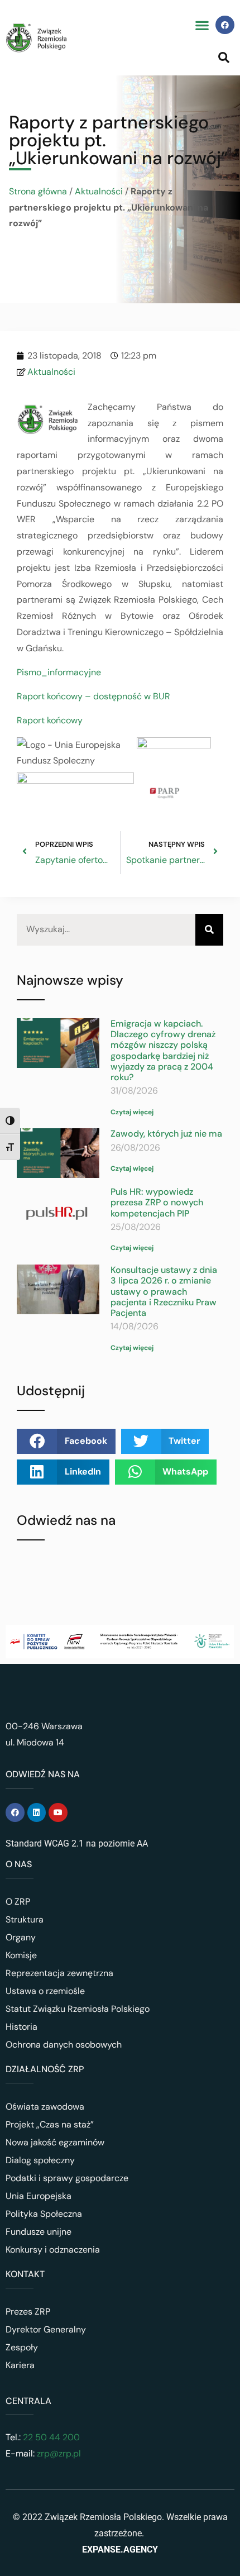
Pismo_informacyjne (59, 672)
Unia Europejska (39, 2196)
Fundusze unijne (39, 2232)
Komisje (21, 1955)
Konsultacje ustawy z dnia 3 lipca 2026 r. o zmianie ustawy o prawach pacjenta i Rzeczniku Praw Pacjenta (164, 1291)
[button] (202, 25)
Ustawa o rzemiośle (45, 1991)
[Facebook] (225, 25)
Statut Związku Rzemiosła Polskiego (78, 2009)
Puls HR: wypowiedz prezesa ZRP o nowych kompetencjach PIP (157, 1202)
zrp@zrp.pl (59, 2453)
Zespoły (22, 2347)
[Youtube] (58, 1812)
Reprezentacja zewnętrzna (59, 1973)
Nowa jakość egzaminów (55, 2142)
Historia (21, 2027)
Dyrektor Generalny (46, 2329)
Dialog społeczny (40, 2160)
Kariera (20, 2365)
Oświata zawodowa (45, 2107)
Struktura (25, 1919)
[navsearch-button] (224, 57)
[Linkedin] (37, 1812)
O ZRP (18, 1902)
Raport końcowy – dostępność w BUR (93, 696)
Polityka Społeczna (44, 2214)
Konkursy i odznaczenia (53, 2250)
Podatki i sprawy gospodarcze (67, 2178)
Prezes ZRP (28, 2312)
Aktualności (99, 191)
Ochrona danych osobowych (64, 2045)
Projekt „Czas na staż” (50, 2124)
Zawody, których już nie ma (166, 1134)
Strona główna (38, 191)
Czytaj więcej (132, 1112)
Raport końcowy (50, 720)
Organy (21, 1937)
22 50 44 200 (50, 2437)
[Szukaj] (209, 930)
